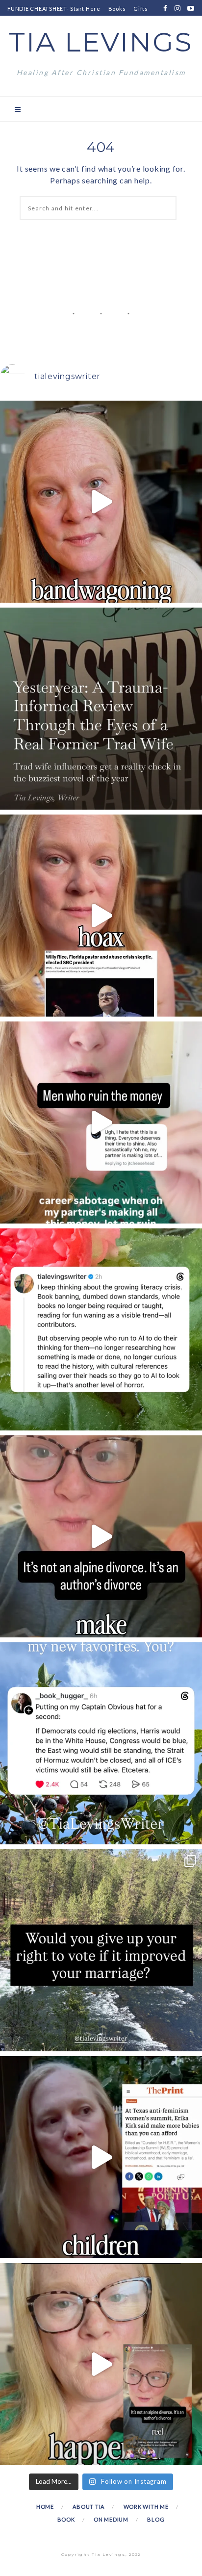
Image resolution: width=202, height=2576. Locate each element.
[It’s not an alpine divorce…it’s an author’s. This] (101, 1536)
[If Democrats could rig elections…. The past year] (101, 1743)
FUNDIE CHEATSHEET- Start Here (54, 9)
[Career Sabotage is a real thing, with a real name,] (101, 2364)
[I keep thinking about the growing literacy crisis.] (101, 1329)
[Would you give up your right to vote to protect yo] (101, 1950)
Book (66, 2519)
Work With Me (146, 2507)
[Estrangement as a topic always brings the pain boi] (101, 502)
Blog (156, 2519)
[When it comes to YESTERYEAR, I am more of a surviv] (101, 709)
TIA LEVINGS (101, 42)
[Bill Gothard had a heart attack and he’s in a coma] (101, 2157)
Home (45, 2507)
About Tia (88, 2507)
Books (117, 9)
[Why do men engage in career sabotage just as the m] (101, 1122)
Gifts (141, 9)
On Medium (111, 2519)
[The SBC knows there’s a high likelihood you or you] (101, 916)
